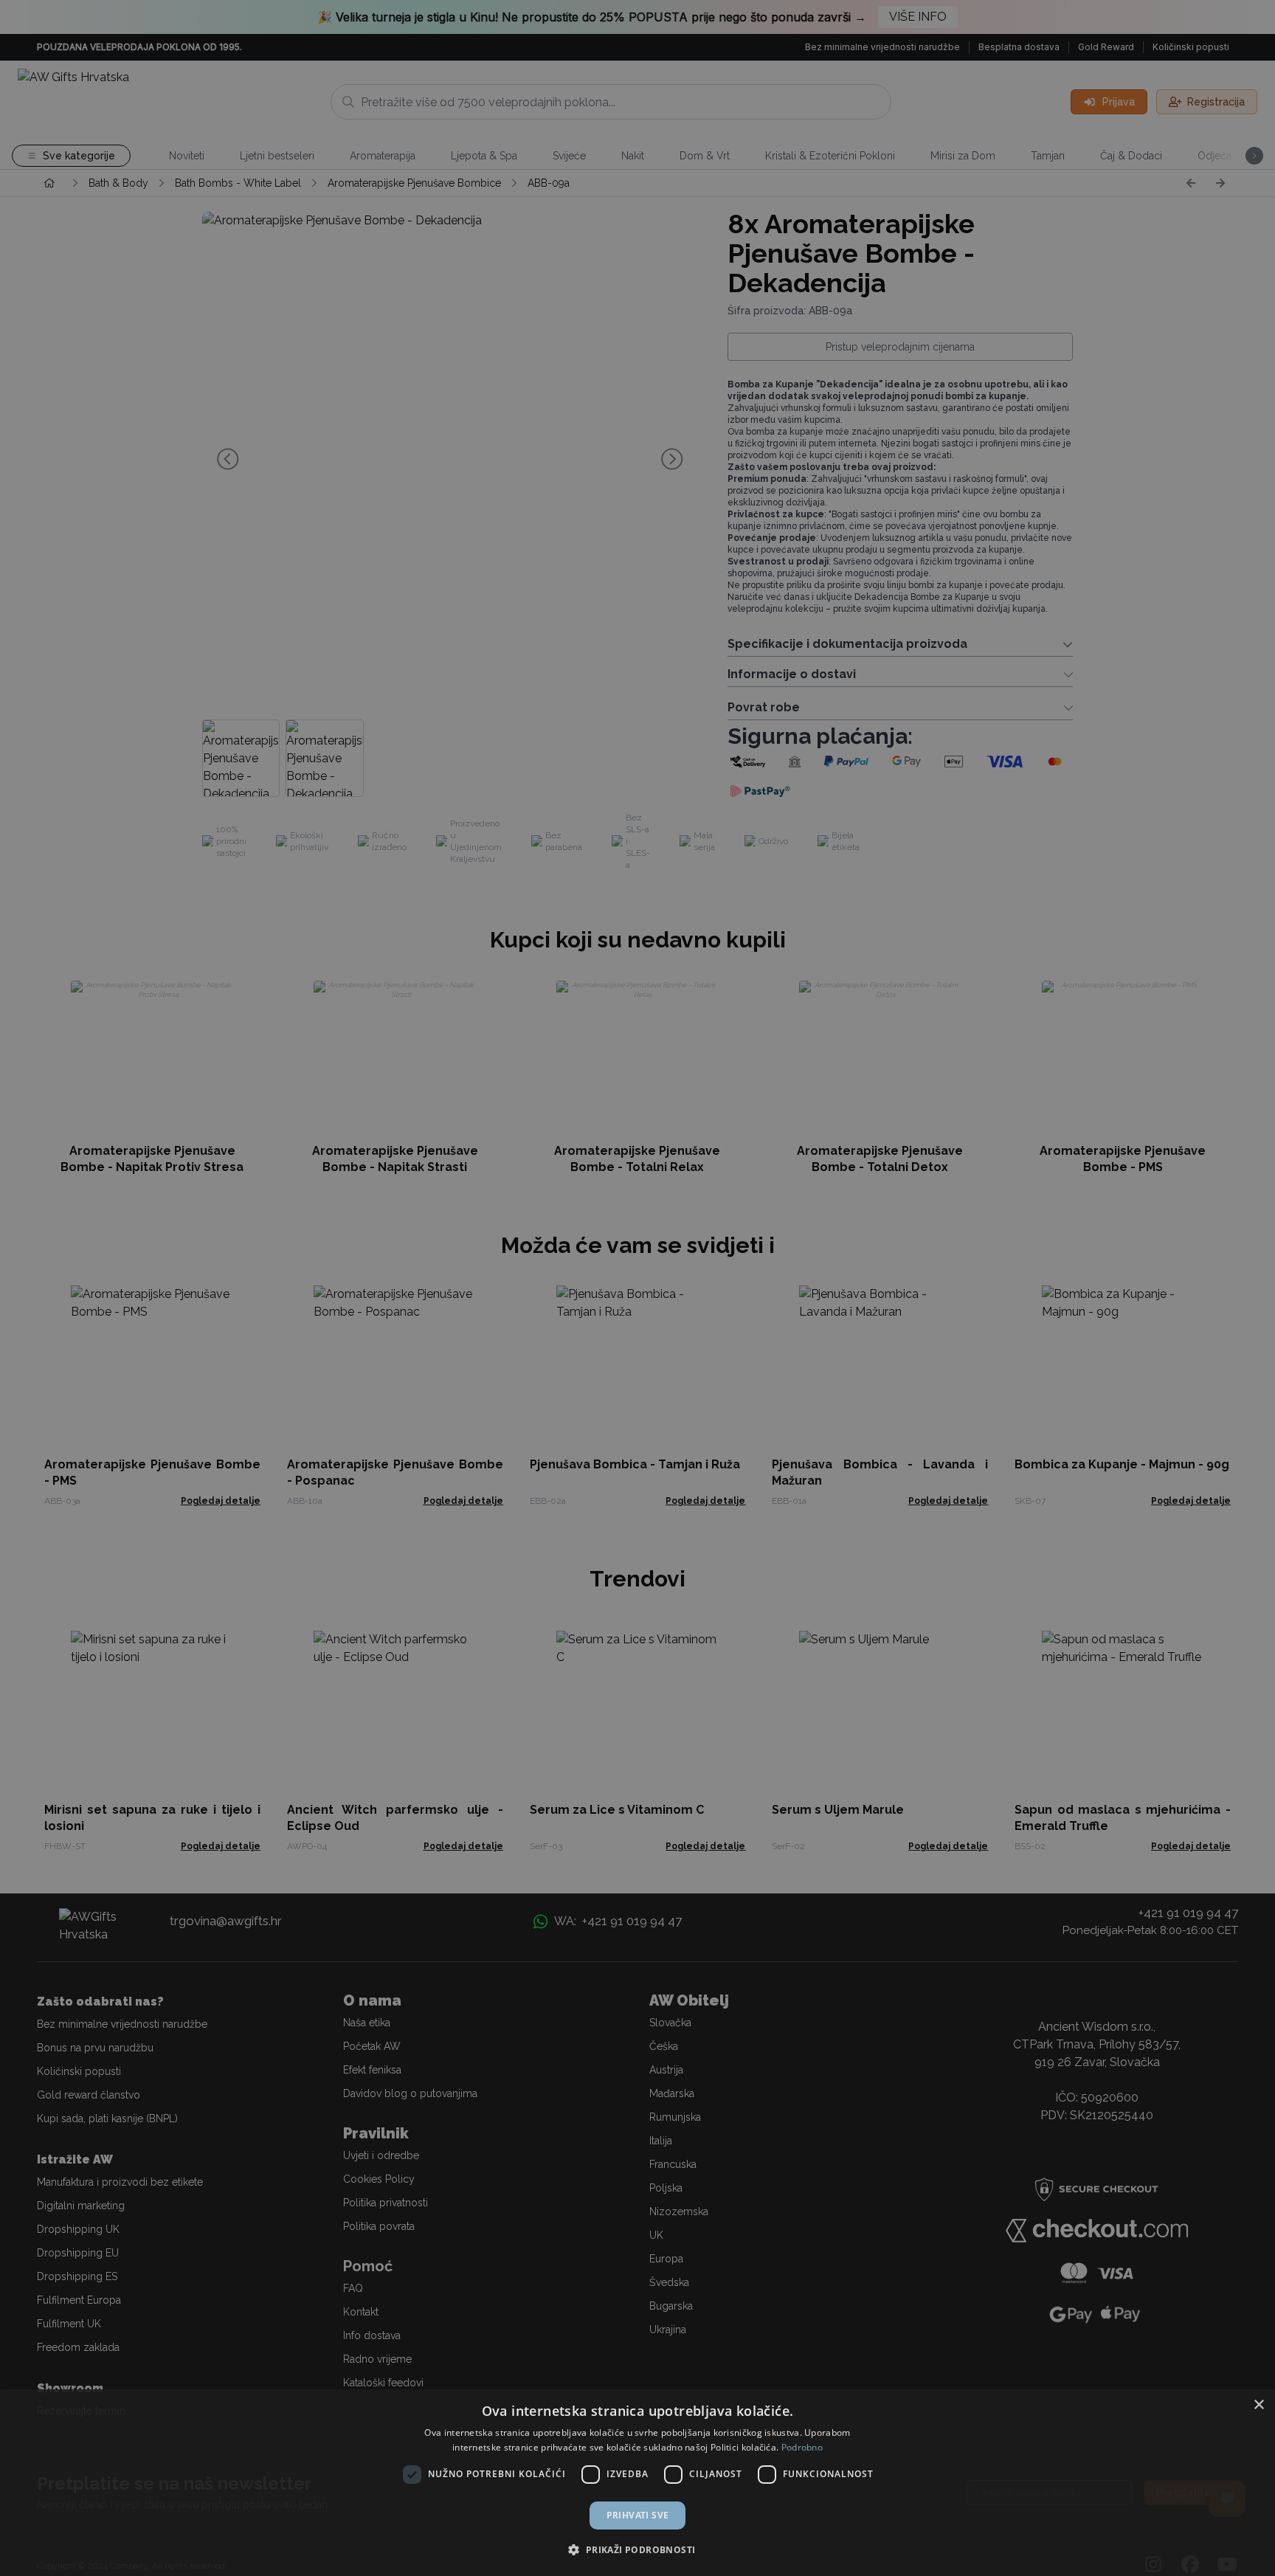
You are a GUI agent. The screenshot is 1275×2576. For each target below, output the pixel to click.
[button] (637, 2549)
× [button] (1258, 2405)
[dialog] (637, 2483)
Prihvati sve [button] (638, 2515)
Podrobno (802, 2447)
